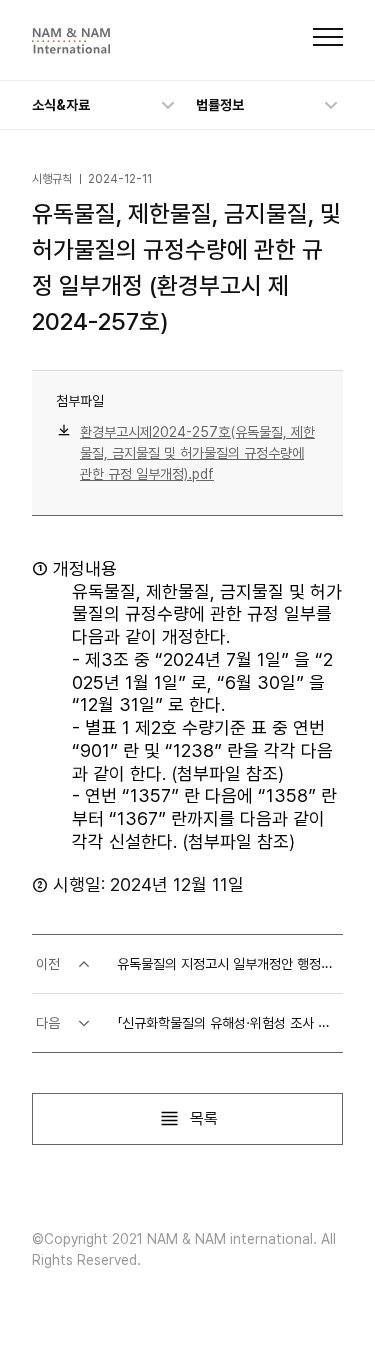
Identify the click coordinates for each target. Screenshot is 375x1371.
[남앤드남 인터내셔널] (71, 41)
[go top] (319, 1315)
